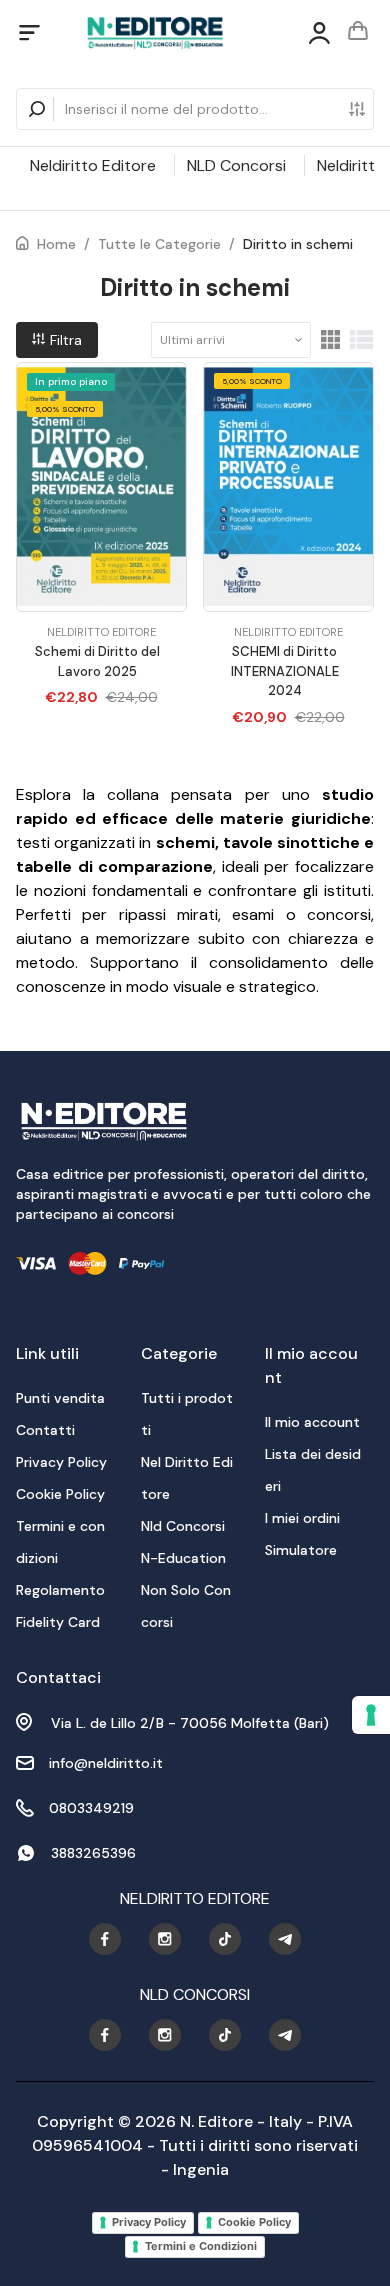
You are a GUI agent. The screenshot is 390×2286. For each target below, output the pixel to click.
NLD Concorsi (236, 165)
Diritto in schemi (298, 244)
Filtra (64, 340)
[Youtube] (105, 1939)
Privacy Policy (149, 2222)
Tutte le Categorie (159, 244)
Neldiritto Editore (93, 165)
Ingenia (201, 2169)
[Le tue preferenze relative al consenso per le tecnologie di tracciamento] (371, 1715)
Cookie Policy (254, 2222)
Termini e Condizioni (201, 2246)
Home (56, 244)
